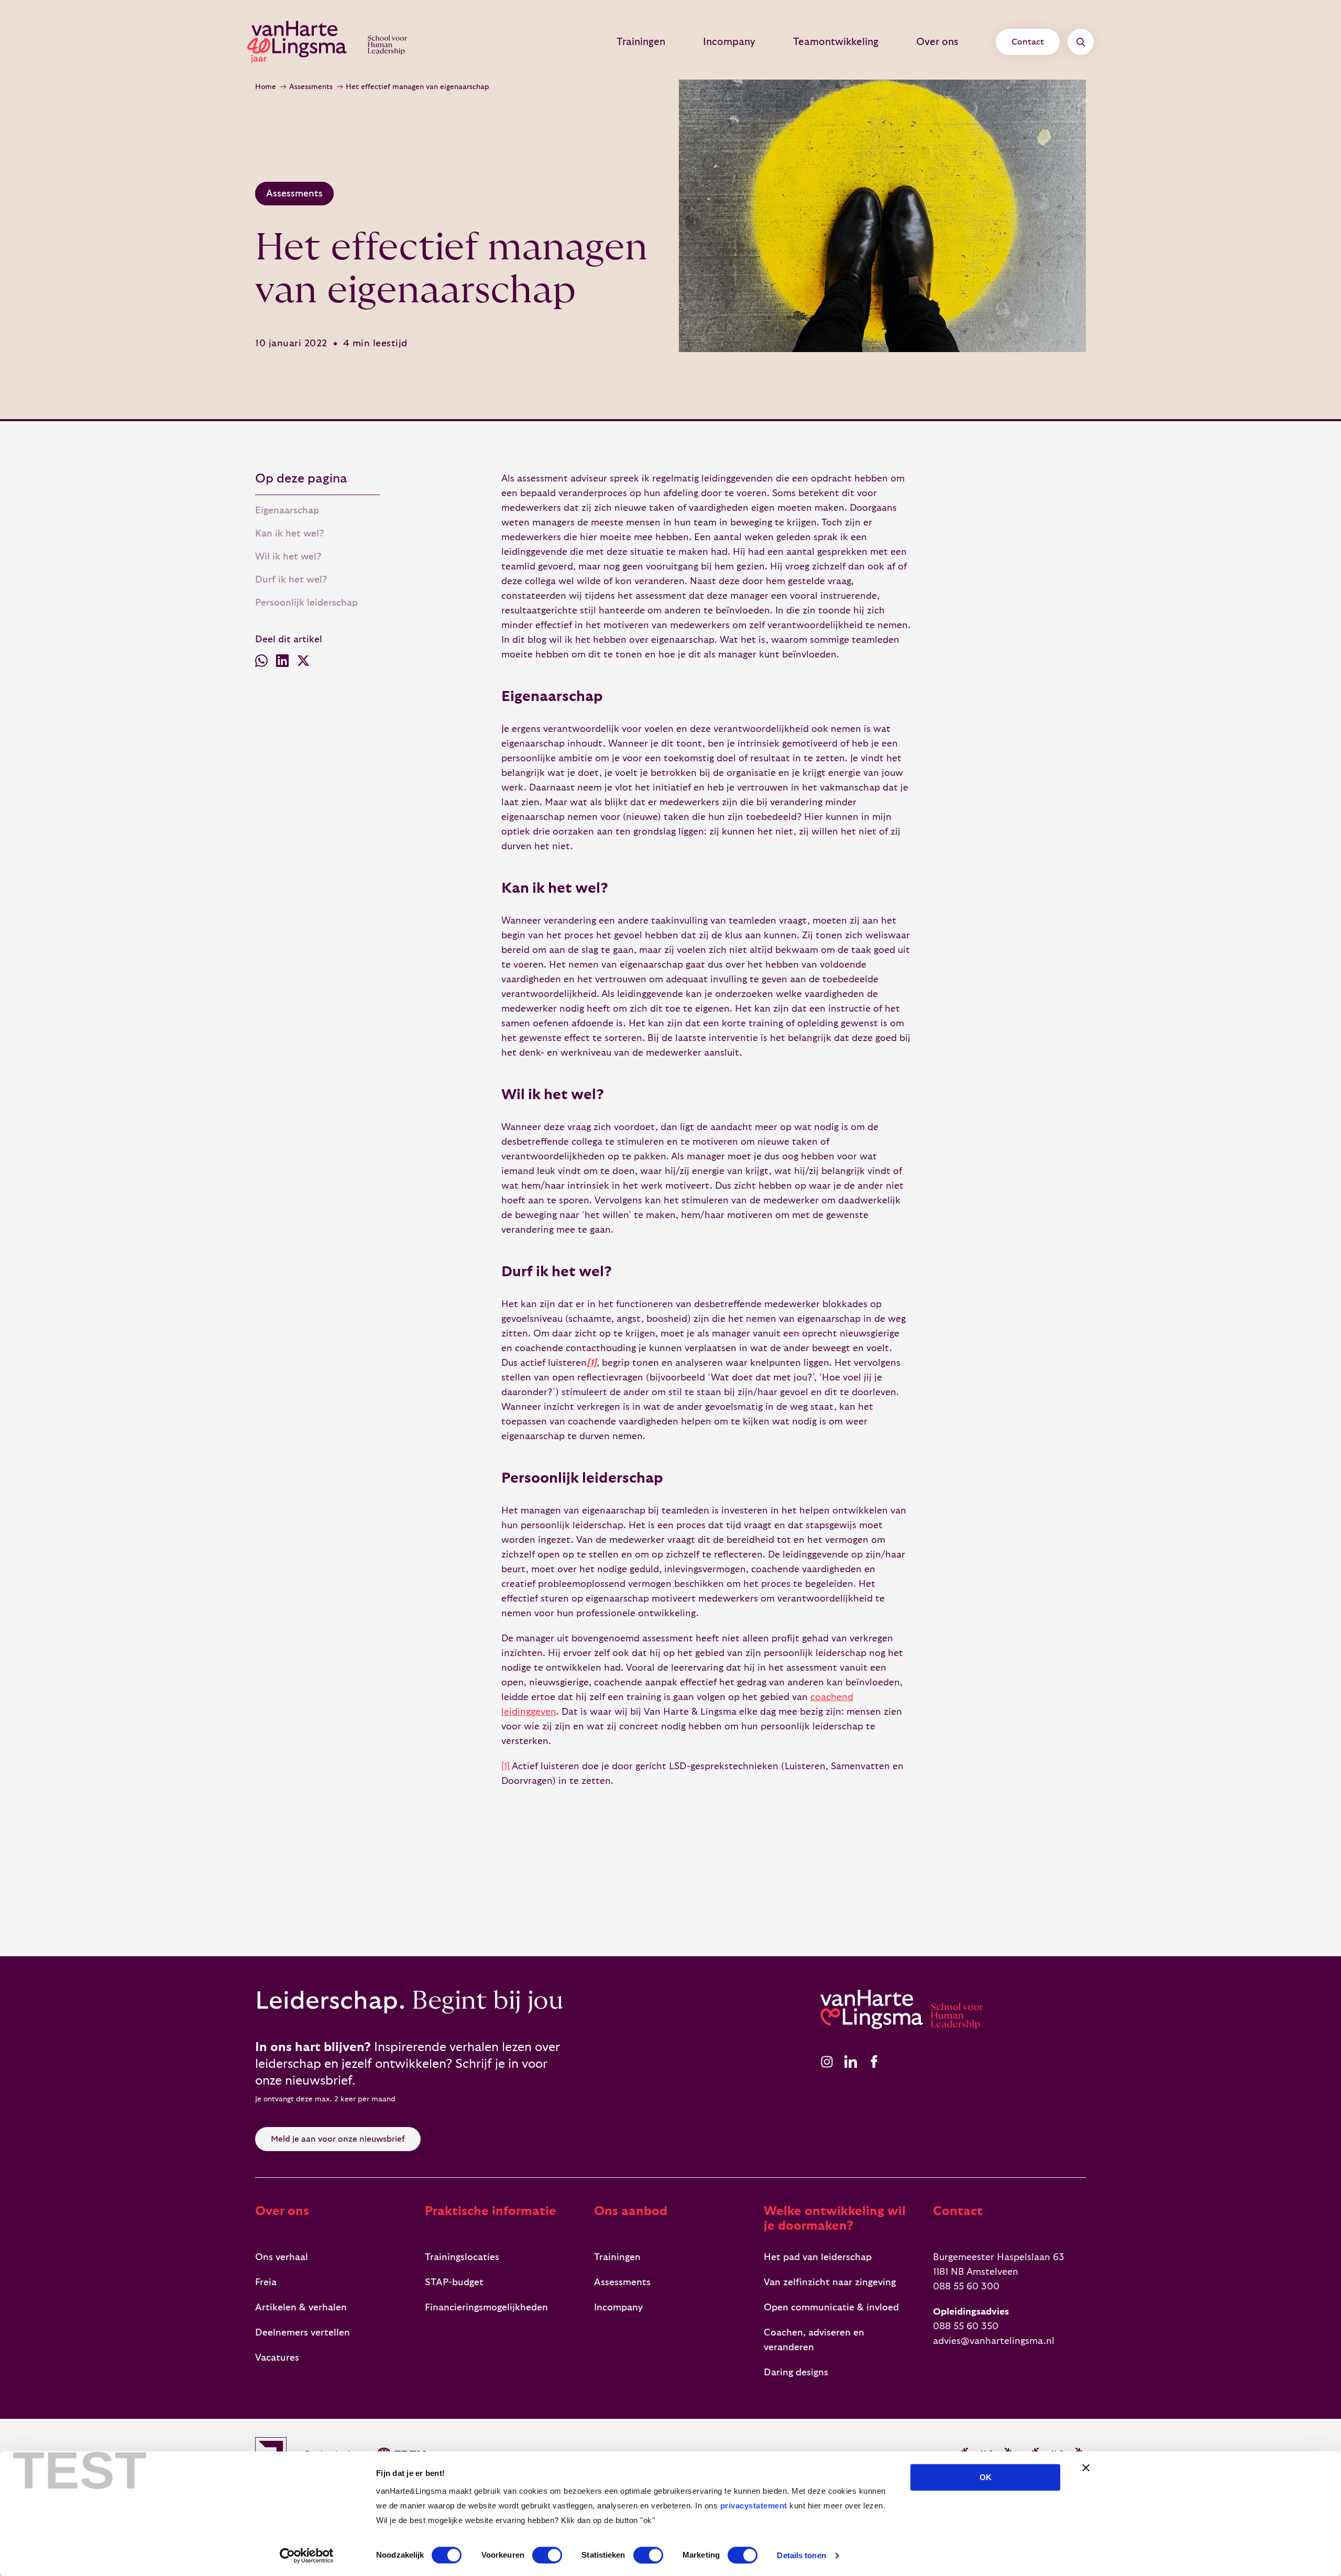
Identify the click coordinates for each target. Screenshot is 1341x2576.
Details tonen (801, 2555)
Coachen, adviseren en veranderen (814, 2340)
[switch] (547, 2555)
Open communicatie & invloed (831, 2308)
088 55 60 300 (966, 2287)
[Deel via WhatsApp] (261, 663)
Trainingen (641, 42)
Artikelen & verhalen (301, 2308)
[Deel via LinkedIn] (282, 663)
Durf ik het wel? (291, 580)
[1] (505, 1766)
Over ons (937, 42)
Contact (1028, 42)
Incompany (729, 42)
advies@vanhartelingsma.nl (994, 2341)
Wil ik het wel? (288, 557)
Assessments (311, 87)
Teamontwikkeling (836, 42)
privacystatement (754, 2506)
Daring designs (796, 2372)
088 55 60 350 (966, 2326)
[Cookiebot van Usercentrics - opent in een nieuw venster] (307, 2556)
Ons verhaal (282, 2257)
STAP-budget (454, 2282)
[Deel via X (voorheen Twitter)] (303, 663)
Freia (266, 2282)
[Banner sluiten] (1086, 2468)
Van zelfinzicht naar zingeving (830, 2282)
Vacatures (277, 2358)
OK (986, 2477)
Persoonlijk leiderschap (306, 603)
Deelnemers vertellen (303, 2333)
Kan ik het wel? (289, 534)
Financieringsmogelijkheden (486, 2308)
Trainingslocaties (462, 2257)
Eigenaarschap (287, 511)
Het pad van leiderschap (818, 2257)
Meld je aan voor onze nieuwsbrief (338, 2139)
